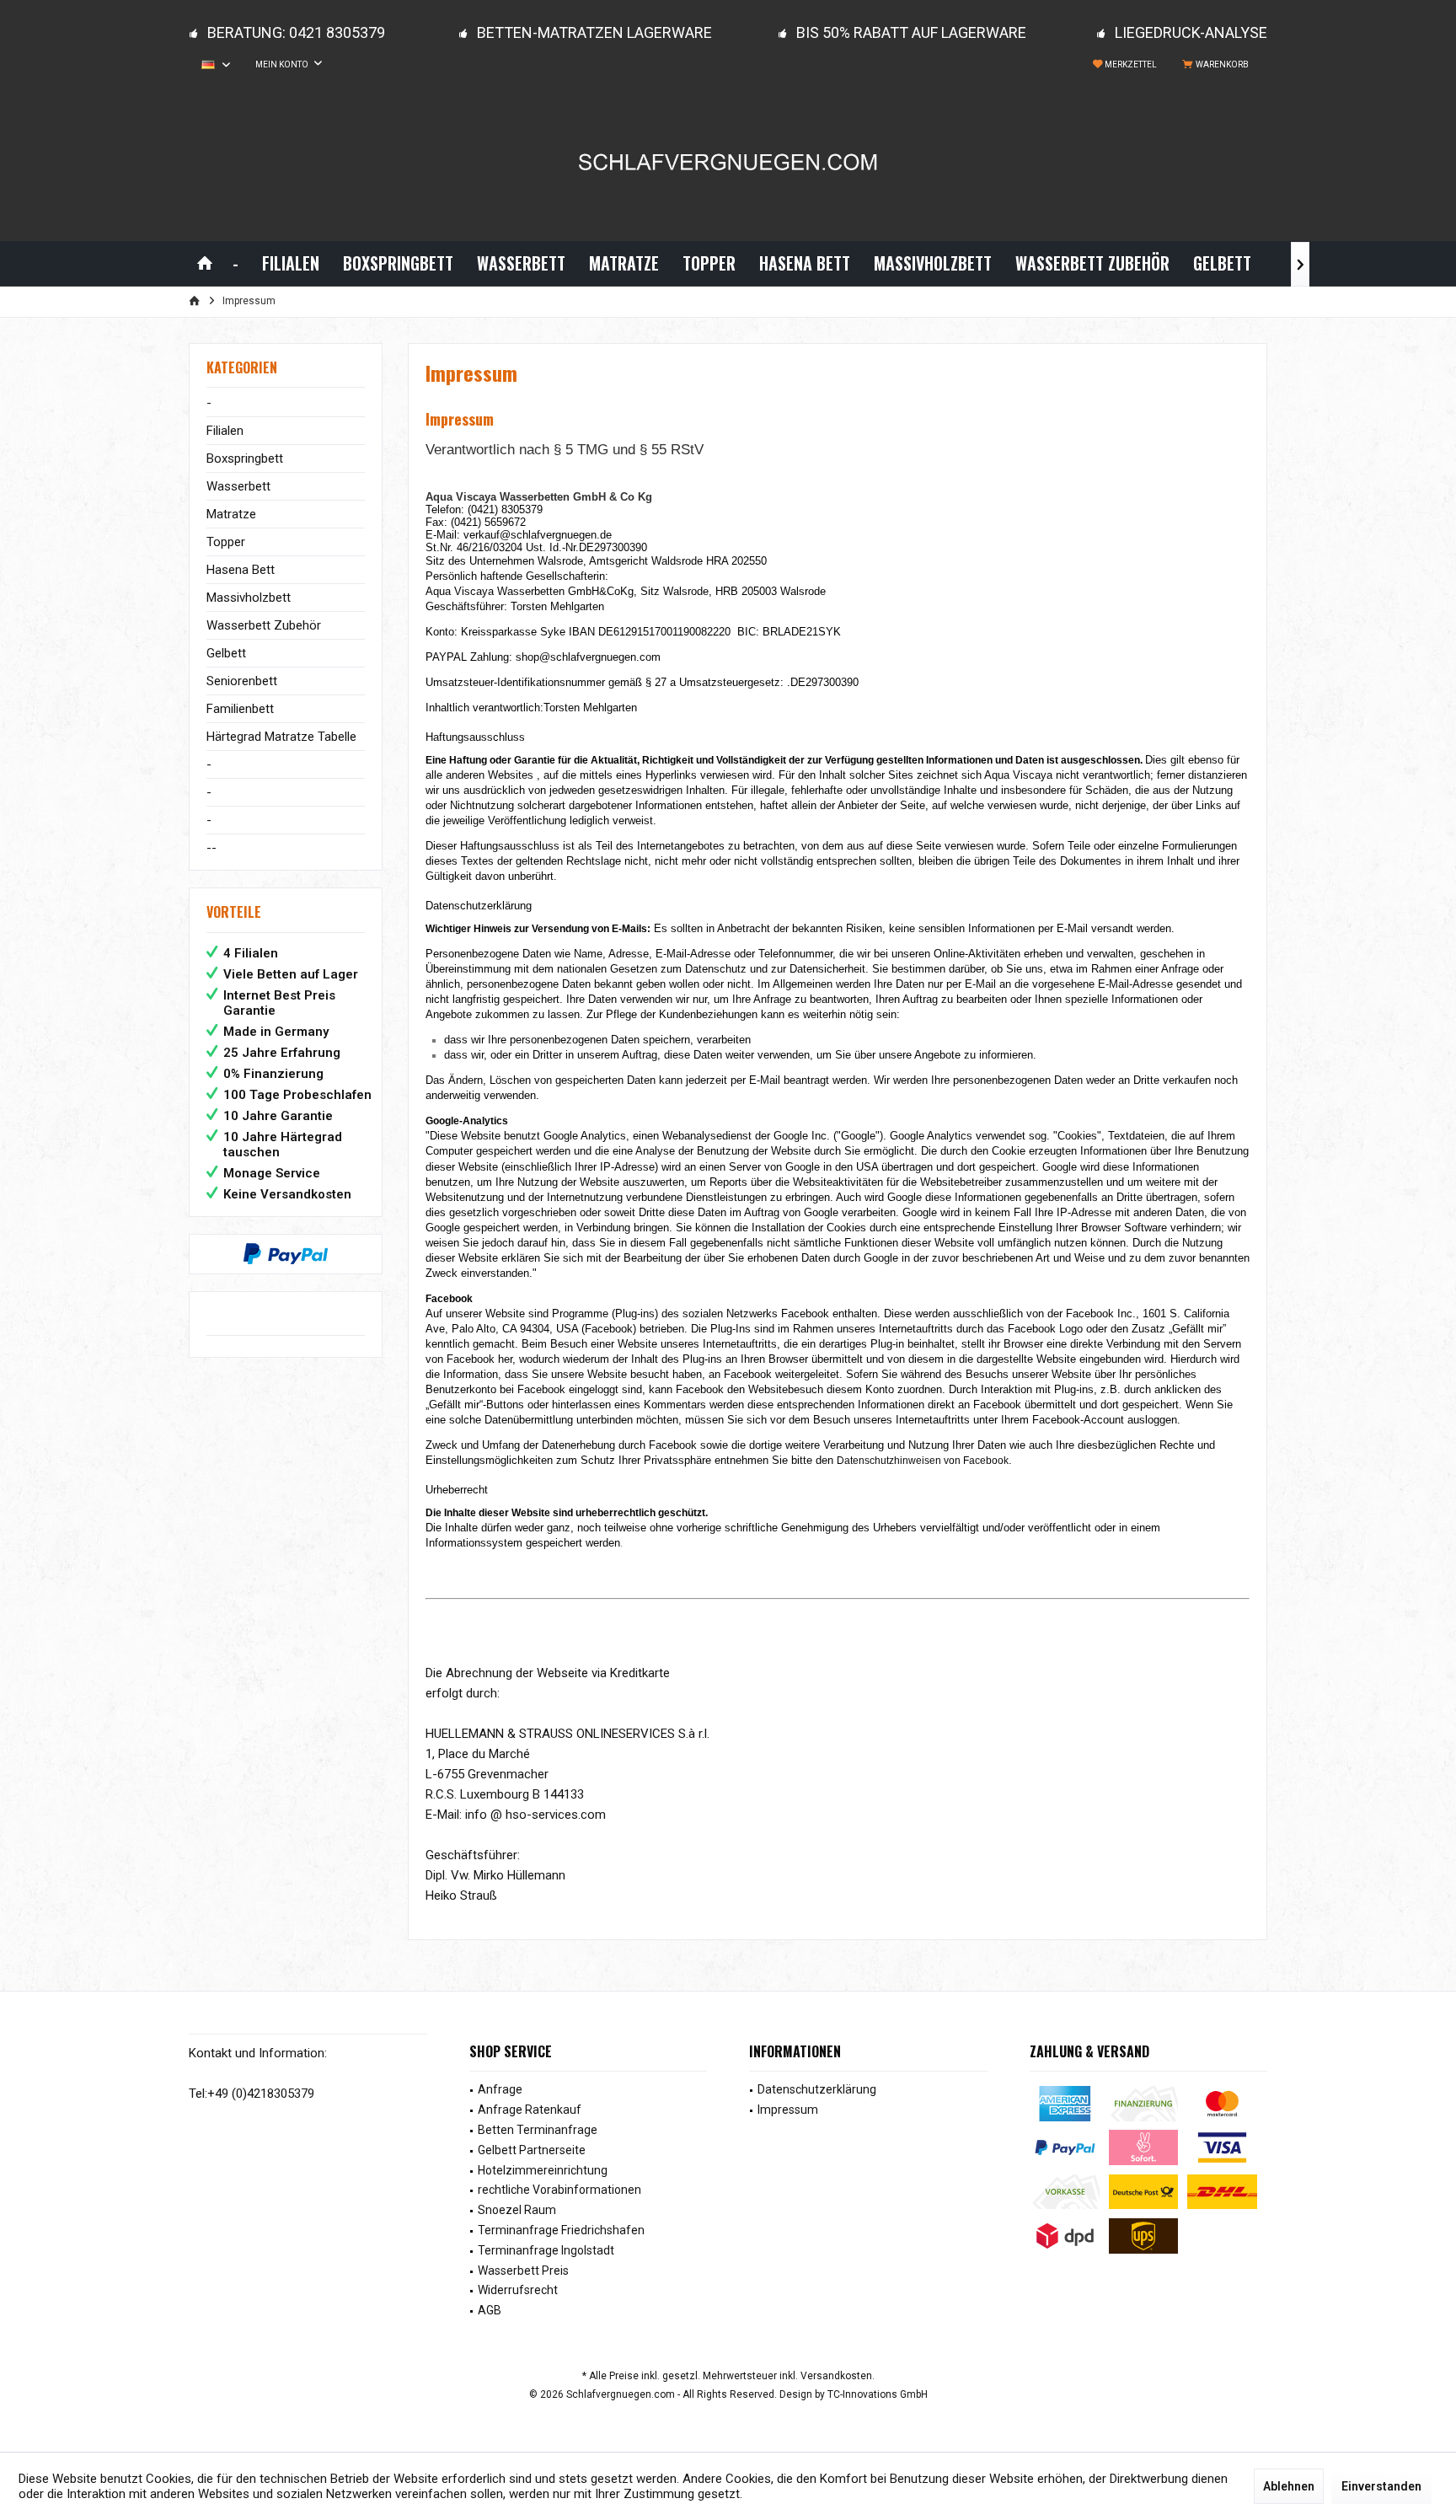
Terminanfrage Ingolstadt (546, 2250)
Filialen (225, 431)
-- (211, 848)
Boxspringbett (245, 458)
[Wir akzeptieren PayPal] (286, 1254)
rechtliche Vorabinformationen (559, 2190)
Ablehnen (1289, 2486)
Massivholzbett (249, 598)
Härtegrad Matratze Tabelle (281, 737)
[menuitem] (1218, 65)
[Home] (205, 263)
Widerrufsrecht (518, 2290)
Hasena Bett (241, 570)
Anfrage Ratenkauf (530, 2110)
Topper (226, 542)
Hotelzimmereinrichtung (543, 2170)
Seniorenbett (242, 681)
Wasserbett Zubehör (264, 625)
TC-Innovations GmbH (878, 2394)
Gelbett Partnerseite (532, 2150)
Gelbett (226, 653)
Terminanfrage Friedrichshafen (561, 2230)
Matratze (231, 514)
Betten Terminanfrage (538, 2130)
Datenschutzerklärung (817, 2089)
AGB (490, 2310)
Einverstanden (1381, 2486)
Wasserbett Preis (523, 2271)
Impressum (788, 2110)
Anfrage (500, 2089)
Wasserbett (238, 486)
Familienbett (240, 709)
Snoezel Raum (517, 2210)
